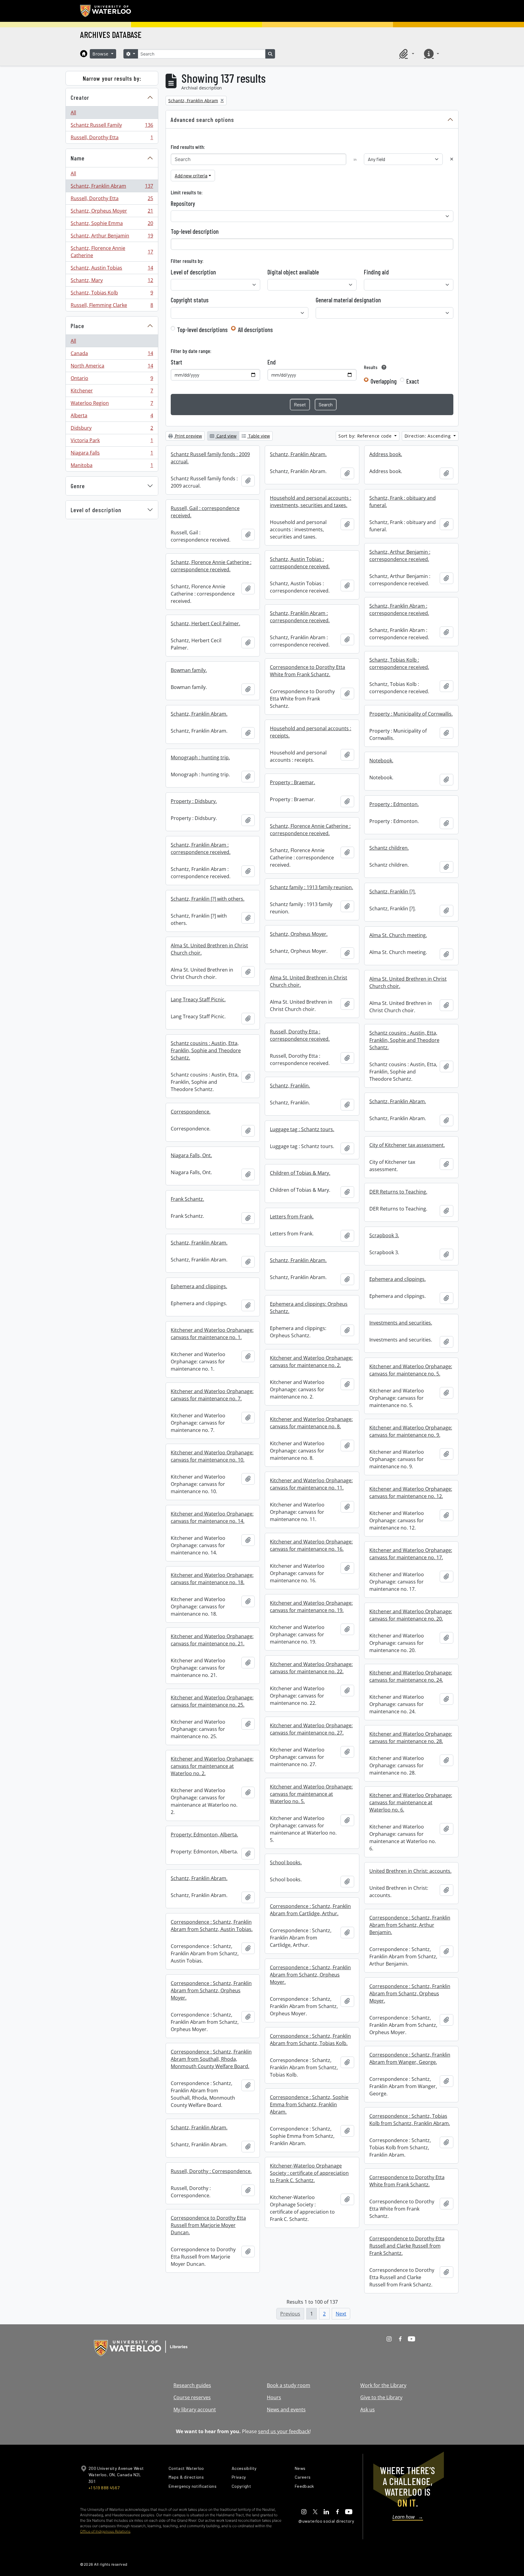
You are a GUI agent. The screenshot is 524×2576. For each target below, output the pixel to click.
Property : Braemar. (292, 782)
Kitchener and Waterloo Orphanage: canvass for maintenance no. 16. (311, 1545)
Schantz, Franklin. (290, 1086)
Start (176, 362)
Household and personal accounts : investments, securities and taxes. (311, 502)
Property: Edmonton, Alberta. (204, 1835)
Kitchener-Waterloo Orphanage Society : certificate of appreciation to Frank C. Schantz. (309, 2173)
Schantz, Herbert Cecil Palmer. (205, 623)
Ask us (368, 2410)
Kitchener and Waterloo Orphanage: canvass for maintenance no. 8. (311, 1423)
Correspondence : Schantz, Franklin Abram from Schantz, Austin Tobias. (212, 1926)
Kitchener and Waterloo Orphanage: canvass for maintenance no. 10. (212, 1456)
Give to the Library (381, 2397)
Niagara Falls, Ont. (191, 1155)
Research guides (192, 2385)
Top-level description (195, 231)
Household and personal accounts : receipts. (311, 732)
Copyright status (190, 300)
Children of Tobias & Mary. (300, 1173)
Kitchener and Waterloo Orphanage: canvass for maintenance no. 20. (411, 1615)
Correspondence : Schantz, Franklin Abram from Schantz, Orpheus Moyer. (310, 1975)
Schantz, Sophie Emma (112, 225)
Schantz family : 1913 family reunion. (311, 887)
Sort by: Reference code (366, 436)
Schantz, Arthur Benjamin (112, 237)
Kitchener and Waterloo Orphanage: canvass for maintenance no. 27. (311, 1729)
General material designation (348, 300)
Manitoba (112, 467)
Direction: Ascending (428, 436)
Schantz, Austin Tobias (112, 269)
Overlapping (384, 381)
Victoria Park (112, 442)
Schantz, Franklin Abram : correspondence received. (399, 610)
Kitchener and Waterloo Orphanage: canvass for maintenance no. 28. (411, 1738)
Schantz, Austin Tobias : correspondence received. (300, 563)
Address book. (386, 454)
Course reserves (192, 2397)
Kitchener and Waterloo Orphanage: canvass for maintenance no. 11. (311, 1484)
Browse (101, 54)
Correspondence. (191, 1112)
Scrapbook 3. (384, 1235)
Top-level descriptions (202, 330)
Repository (183, 203)
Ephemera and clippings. (398, 1279)
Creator (80, 97)
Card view (226, 436)
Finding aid (376, 272)
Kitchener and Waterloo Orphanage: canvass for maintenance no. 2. (311, 1362)
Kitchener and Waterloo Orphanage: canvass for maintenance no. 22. (311, 1668)
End (272, 362)
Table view (259, 436)
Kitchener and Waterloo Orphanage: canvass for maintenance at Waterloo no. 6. (411, 1802)
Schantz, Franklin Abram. (298, 454)
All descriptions (255, 330)
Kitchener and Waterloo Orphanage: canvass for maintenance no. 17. (411, 1554)
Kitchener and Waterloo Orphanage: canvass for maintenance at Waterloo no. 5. (311, 1794)
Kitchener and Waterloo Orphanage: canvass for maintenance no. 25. (212, 1701)
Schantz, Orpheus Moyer (112, 212)
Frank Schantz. (187, 1199)
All (73, 113)
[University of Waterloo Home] (106, 11)
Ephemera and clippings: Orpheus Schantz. (309, 1308)
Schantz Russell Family (112, 126)
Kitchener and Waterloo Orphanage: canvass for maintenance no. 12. (411, 1493)
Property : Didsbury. (194, 801)
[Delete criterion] (452, 159)
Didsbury (112, 429)
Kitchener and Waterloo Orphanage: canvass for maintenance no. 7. (212, 1395)
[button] (406, 54)
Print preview (188, 436)
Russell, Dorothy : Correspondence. (211, 2171)
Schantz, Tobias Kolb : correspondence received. (399, 663)
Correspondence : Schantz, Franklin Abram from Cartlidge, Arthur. (310, 1910)
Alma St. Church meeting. (398, 935)
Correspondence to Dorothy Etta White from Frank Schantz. (307, 671)
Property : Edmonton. (394, 804)
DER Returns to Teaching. (398, 1192)
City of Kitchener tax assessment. (407, 1145)
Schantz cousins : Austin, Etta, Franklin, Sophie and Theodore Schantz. (404, 1040)
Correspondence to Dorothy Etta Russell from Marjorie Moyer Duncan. (208, 2225)
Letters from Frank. (292, 1217)
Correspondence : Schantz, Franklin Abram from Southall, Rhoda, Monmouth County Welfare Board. (211, 2059)
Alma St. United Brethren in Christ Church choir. (209, 949)
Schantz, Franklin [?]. (393, 892)
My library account (195, 2410)
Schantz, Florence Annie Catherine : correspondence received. (211, 566)
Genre (78, 486)
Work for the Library (383, 2385)
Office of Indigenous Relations (105, 2531)
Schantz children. (389, 848)
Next (341, 2314)
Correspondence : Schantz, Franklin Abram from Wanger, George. (410, 2058)
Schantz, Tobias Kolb (112, 294)
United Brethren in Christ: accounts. (410, 1871)
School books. (286, 1862)
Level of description (96, 510)
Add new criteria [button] (191, 175)
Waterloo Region (112, 405)
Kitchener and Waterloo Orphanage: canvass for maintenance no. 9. (411, 1431)
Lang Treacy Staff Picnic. (198, 999)
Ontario (112, 380)
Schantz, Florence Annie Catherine (112, 252)
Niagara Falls (112, 454)
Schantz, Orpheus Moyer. (299, 934)
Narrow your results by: (112, 78)
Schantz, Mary (112, 282)
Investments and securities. (401, 1323)
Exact (413, 381)
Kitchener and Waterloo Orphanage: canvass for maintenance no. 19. (311, 1607)
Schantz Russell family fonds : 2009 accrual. (210, 458)
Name (78, 158)
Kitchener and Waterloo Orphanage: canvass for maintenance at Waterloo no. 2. (212, 1766)
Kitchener (112, 392)
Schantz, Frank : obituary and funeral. (403, 502)
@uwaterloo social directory (326, 2521)
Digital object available (293, 272)
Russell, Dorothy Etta (112, 139)
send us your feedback (284, 2431)
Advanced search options (202, 119)
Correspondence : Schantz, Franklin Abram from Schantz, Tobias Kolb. (310, 2040)
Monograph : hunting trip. (200, 757)
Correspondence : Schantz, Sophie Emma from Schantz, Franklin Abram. (309, 2104)
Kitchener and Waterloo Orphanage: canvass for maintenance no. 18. (212, 1579)
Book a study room (289, 2385)
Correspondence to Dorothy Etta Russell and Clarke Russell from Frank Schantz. (407, 2246)
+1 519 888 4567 (104, 2488)
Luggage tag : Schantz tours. (302, 1129)
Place (77, 326)
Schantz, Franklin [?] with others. (208, 899)
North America (112, 367)
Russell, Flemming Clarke (112, 306)
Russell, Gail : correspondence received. (205, 512)
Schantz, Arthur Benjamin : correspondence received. (400, 556)
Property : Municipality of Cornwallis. (411, 714)
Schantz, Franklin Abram (112, 187)
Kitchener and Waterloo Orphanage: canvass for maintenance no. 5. (411, 1370)
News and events (286, 2410)
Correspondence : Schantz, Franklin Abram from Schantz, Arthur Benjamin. (410, 1925)
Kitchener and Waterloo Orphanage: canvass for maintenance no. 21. (212, 1640)
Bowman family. (189, 670)
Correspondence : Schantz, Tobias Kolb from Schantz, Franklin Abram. (410, 2120)
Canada (112, 355)
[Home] (84, 54)
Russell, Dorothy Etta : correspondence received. (300, 1035)
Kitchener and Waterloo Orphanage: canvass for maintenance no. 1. (212, 1334)
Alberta (112, 417)
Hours (274, 2397)
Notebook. (381, 761)
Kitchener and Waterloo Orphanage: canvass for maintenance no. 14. (212, 1517)
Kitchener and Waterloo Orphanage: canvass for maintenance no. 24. (411, 1676)
